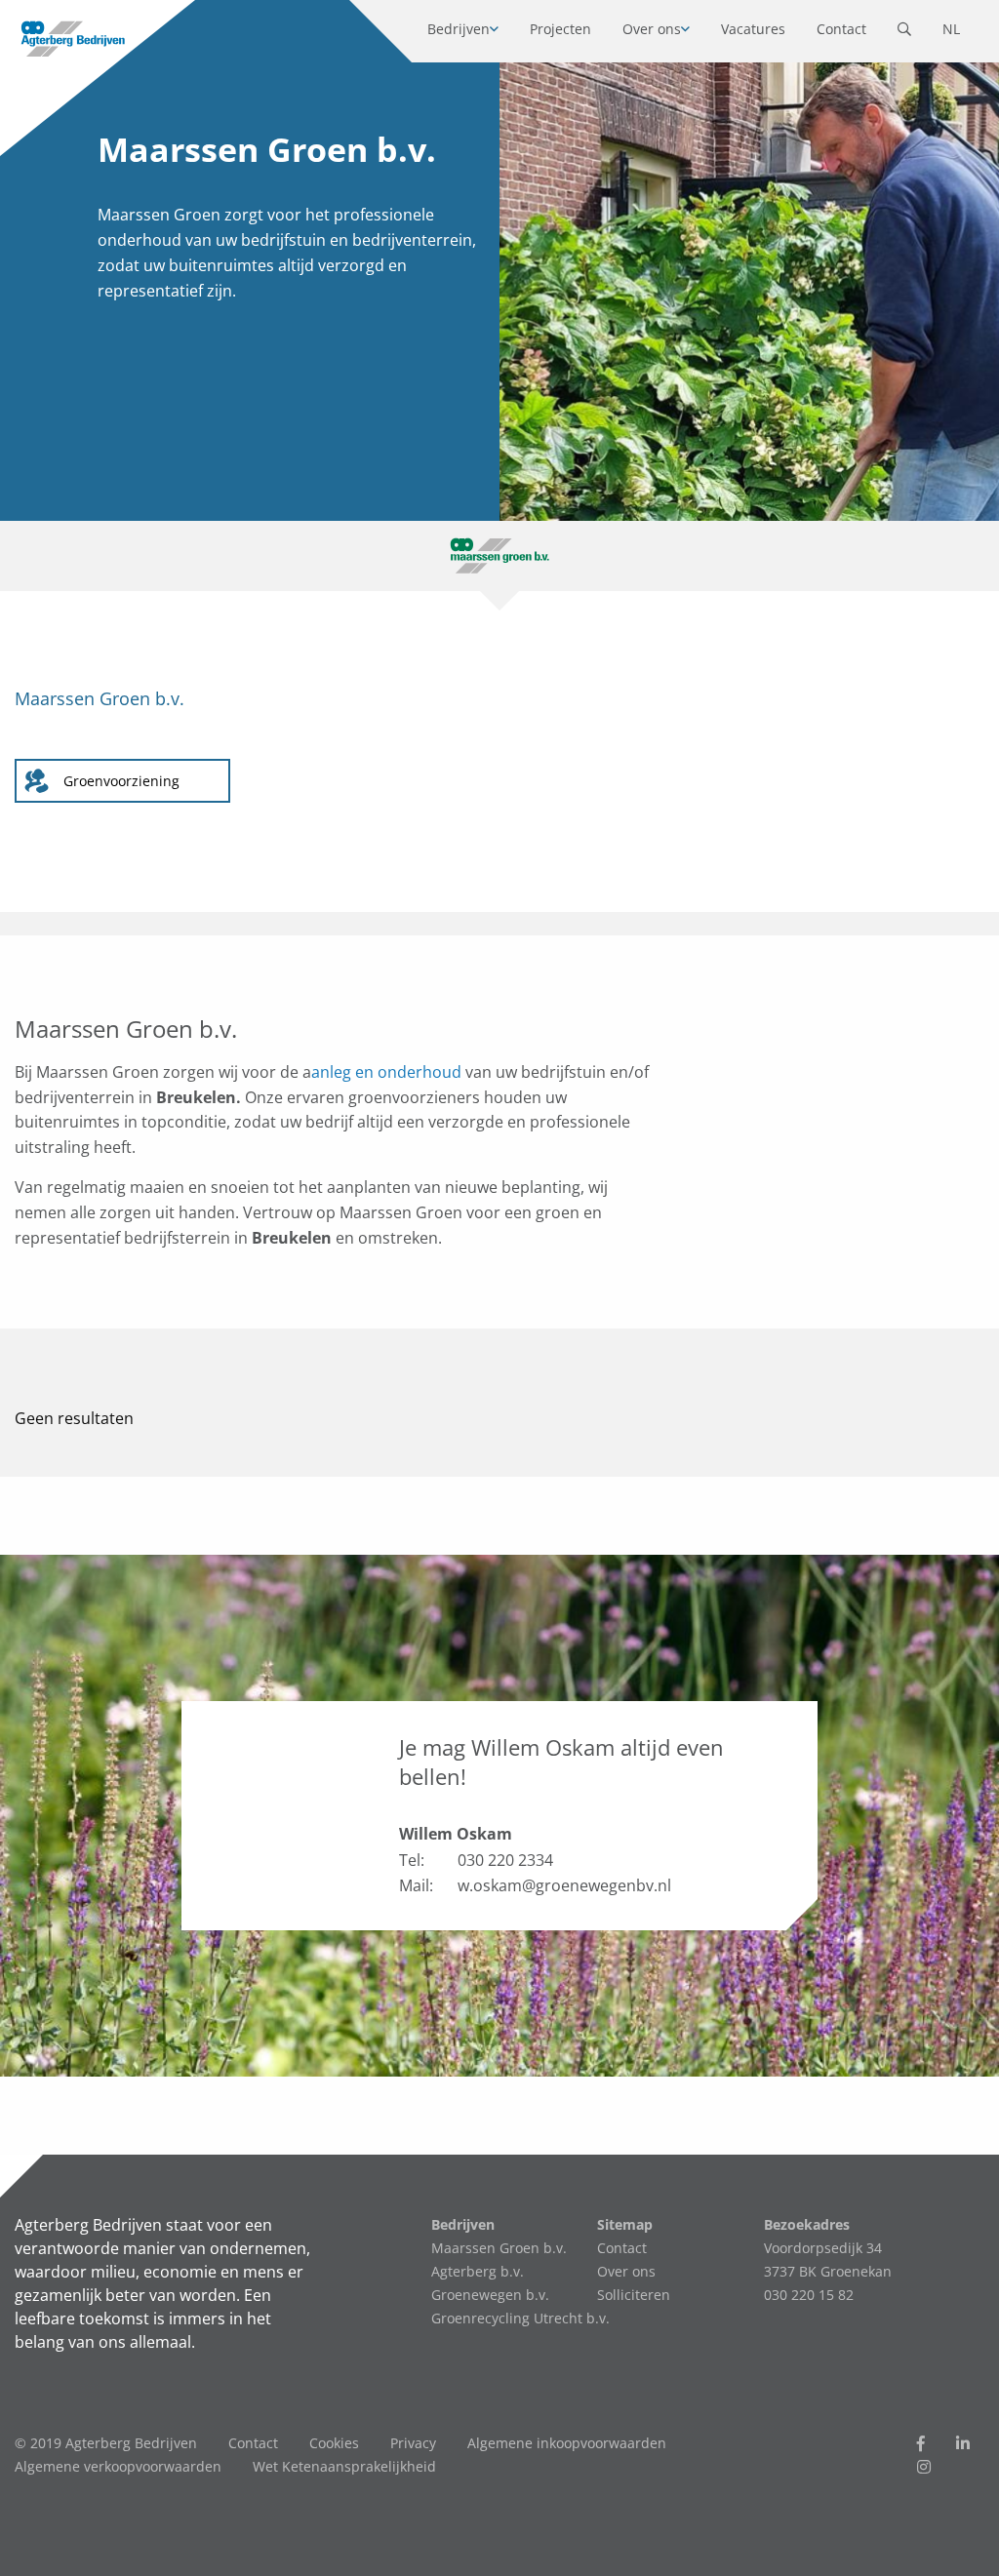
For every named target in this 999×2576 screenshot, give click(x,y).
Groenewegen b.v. (490, 2295)
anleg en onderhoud (386, 1072)
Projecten (560, 29)
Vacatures (753, 29)
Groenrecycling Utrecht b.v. (520, 2318)
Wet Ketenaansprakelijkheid (344, 2466)
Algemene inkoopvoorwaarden (567, 2443)
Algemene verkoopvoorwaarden (118, 2466)
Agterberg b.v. (478, 2271)
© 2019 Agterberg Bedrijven (106, 2443)
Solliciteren (634, 2295)
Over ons (652, 29)
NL (951, 29)
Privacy (413, 2443)
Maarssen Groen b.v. (499, 2248)
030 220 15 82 (809, 2295)
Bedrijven (459, 29)
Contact (841, 29)
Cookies (334, 2443)
